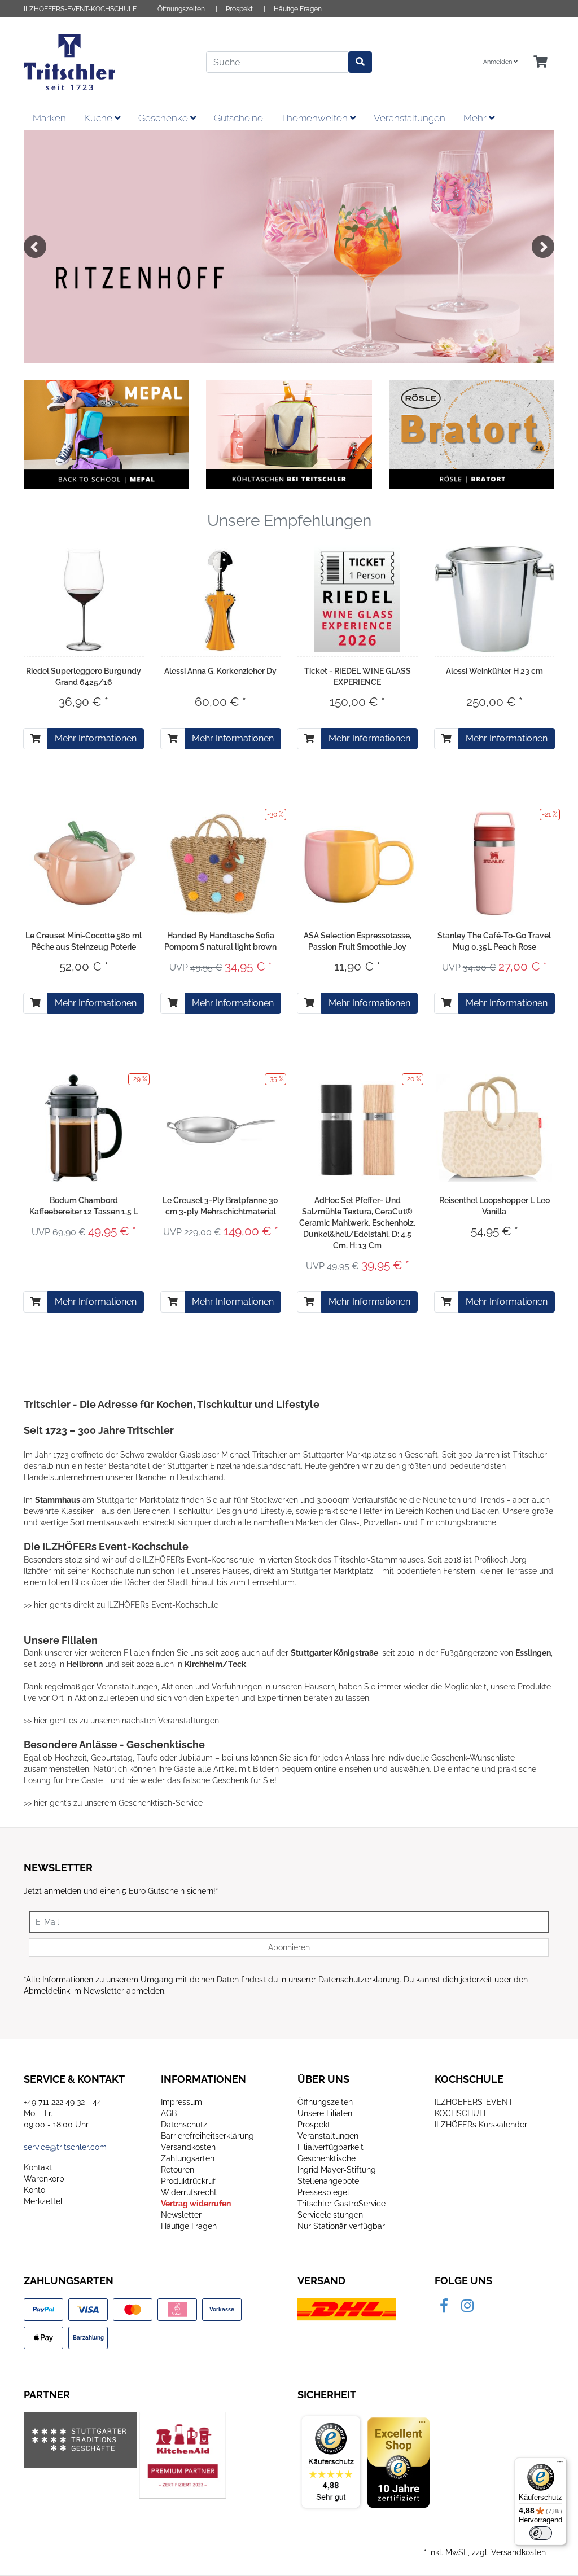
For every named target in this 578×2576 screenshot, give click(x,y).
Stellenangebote (328, 2181)
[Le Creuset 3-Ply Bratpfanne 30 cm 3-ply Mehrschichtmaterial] (221, 1128)
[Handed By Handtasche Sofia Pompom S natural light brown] (221, 863)
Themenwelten (316, 118)
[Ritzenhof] (289, 247)
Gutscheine (238, 118)
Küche (99, 118)
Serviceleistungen (330, 2215)
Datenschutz (184, 2125)
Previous (35, 247)
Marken (49, 118)
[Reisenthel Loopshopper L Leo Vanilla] (494, 1128)
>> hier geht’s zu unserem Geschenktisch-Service (113, 1803)
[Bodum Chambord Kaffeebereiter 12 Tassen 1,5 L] (84, 1128)
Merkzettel (43, 2201)
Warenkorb (44, 2179)
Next (543, 247)
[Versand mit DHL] (347, 2309)
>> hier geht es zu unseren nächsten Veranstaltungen (121, 1721)
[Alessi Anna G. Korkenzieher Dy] (220, 599)
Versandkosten (188, 2147)
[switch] (541, 2533)
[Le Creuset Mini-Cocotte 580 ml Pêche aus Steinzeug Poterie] (84, 864)
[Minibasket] (540, 62)
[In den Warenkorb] (36, 739)
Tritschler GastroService (341, 2204)
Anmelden (498, 62)
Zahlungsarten (188, 2158)
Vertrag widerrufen (196, 2204)
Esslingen (533, 1653)
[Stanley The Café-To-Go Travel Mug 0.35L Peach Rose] (494, 863)
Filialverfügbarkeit (330, 2147)
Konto (34, 2190)
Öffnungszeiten (181, 9)
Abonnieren (289, 1947)
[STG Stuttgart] (80, 2439)
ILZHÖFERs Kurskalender (481, 2125)
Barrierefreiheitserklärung (207, 2136)
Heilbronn (85, 1664)
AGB (169, 2113)
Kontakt (38, 2167)
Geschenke (164, 118)
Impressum (181, 2102)
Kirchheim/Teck (215, 1664)
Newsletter (181, 2215)
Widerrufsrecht (189, 2192)
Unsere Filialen (325, 2113)
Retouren (178, 2170)
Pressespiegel (323, 2192)
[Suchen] (360, 62)
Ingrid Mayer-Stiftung (337, 2170)
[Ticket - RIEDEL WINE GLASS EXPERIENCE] (357, 599)
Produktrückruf (188, 2181)
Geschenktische (327, 2158)
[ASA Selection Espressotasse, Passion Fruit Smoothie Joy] (358, 863)
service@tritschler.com (65, 2147)
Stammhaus (58, 1500)
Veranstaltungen (410, 118)
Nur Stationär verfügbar (341, 2226)
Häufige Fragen (298, 9)
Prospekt (239, 9)
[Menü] (560, 2464)
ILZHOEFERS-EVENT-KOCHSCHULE (80, 9)
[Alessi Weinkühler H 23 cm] (495, 599)
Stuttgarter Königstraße (334, 1653)
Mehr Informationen (96, 738)
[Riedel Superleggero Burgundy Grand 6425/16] (84, 599)
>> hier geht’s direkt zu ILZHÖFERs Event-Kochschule (121, 1605)
